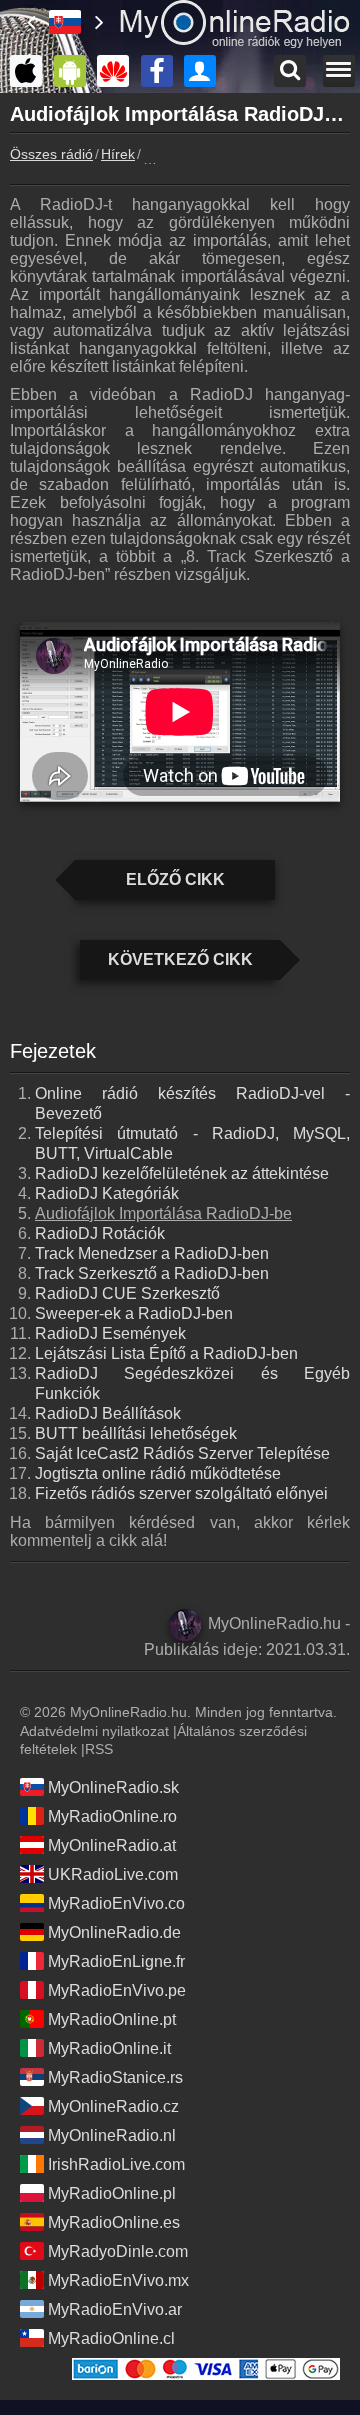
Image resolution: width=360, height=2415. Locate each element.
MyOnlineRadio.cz (113, 2106)
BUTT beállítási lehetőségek (136, 1433)
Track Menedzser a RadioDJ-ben (152, 1253)
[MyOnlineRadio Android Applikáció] (75, 71)
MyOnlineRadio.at (112, 1845)
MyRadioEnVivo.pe (117, 1990)
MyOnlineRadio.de (114, 1932)
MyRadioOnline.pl (112, 2193)
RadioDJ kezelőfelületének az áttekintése (182, 1173)
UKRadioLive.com (113, 1874)
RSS (99, 1749)
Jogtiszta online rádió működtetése (158, 1473)
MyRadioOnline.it (109, 2048)
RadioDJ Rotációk (100, 1233)
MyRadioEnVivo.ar (115, 2309)
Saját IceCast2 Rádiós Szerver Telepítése (182, 1453)
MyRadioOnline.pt (112, 2019)
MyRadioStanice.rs (115, 2077)
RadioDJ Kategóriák (107, 1193)
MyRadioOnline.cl (111, 2338)
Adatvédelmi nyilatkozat (94, 1731)
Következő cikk (180, 959)
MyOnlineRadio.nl (112, 2135)
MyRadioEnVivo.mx (118, 2280)
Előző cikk (175, 879)
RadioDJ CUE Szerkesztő (127, 1293)
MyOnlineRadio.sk (113, 1787)
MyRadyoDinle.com (118, 2251)
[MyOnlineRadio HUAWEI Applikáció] (118, 71)
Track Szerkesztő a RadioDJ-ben (152, 1273)
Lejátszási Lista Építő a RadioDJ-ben (166, 1353)
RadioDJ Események (110, 1333)
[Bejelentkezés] (205, 71)
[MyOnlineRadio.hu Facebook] (162, 71)
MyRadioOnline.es (114, 2222)
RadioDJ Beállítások (108, 1413)
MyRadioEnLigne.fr (116, 1961)
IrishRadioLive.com (116, 2164)
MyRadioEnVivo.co (116, 1903)
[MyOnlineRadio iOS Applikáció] (31, 71)
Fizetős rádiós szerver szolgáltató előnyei (181, 1493)
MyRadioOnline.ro (112, 1816)
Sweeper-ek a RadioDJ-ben (134, 1313)
